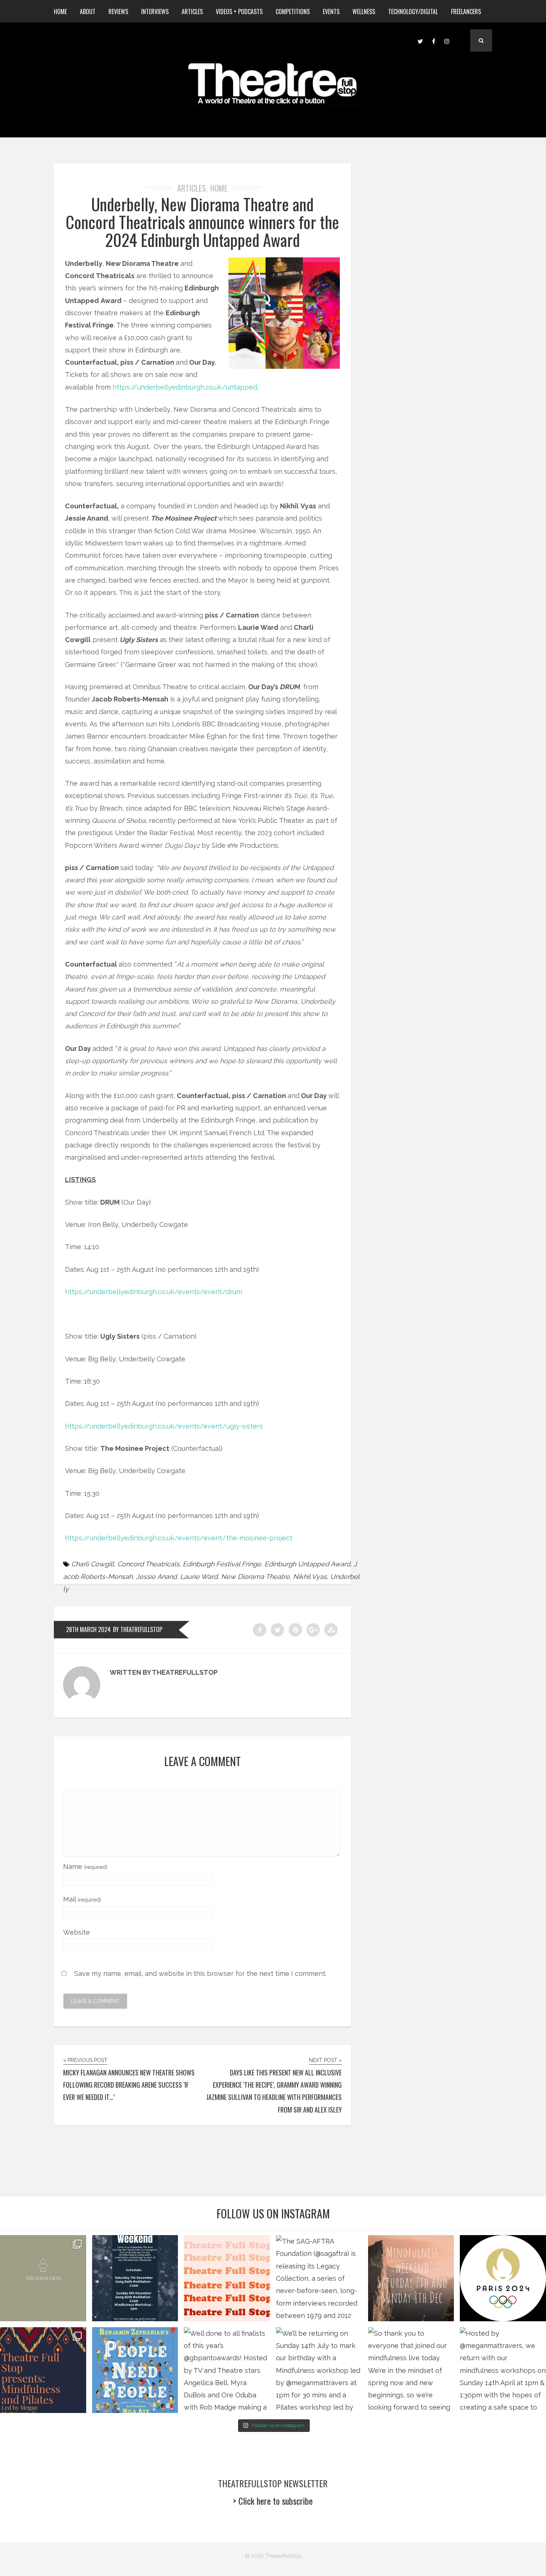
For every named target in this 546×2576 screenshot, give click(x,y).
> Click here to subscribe (273, 2501)
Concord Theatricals (148, 1564)
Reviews (118, 12)
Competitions (293, 12)
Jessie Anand (156, 1577)
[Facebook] (433, 40)
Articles (192, 12)
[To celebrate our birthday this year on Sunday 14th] (43, 2370)
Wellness (364, 12)
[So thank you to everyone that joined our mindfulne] (411, 2370)
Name (85, 1867)
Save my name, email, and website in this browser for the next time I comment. (200, 1973)
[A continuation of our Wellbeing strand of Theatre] (135, 2278)
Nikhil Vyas (310, 1577)
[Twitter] (420, 40)
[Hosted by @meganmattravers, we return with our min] (503, 2370)
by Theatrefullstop (138, 1629)
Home (60, 12)
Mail (82, 1899)
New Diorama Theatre (255, 1577)
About (88, 12)
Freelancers (466, 12)
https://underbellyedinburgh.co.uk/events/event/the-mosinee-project (179, 1538)
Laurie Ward (199, 1577)
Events (331, 12)
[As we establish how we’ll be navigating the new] (227, 2278)
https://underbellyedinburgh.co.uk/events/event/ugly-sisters (164, 1426)
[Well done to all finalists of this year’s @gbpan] (227, 2370)
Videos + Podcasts (239, 12)
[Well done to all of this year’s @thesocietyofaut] (135, 2370)
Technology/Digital (413, 12)
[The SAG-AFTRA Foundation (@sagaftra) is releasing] (319, 2278)
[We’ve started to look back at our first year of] (411, 2278)
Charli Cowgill (93, 1564)
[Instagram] (447, 40)
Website (77, 1932)
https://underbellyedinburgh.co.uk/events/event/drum (154, 1292)
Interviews (155, 12)
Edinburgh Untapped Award (307, 1564)
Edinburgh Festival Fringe (222, 1564)
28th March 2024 (88, 1629)
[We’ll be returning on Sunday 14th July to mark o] (319, 2370)
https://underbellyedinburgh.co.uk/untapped (185, 387)
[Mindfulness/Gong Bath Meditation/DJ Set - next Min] (43, 2278)
